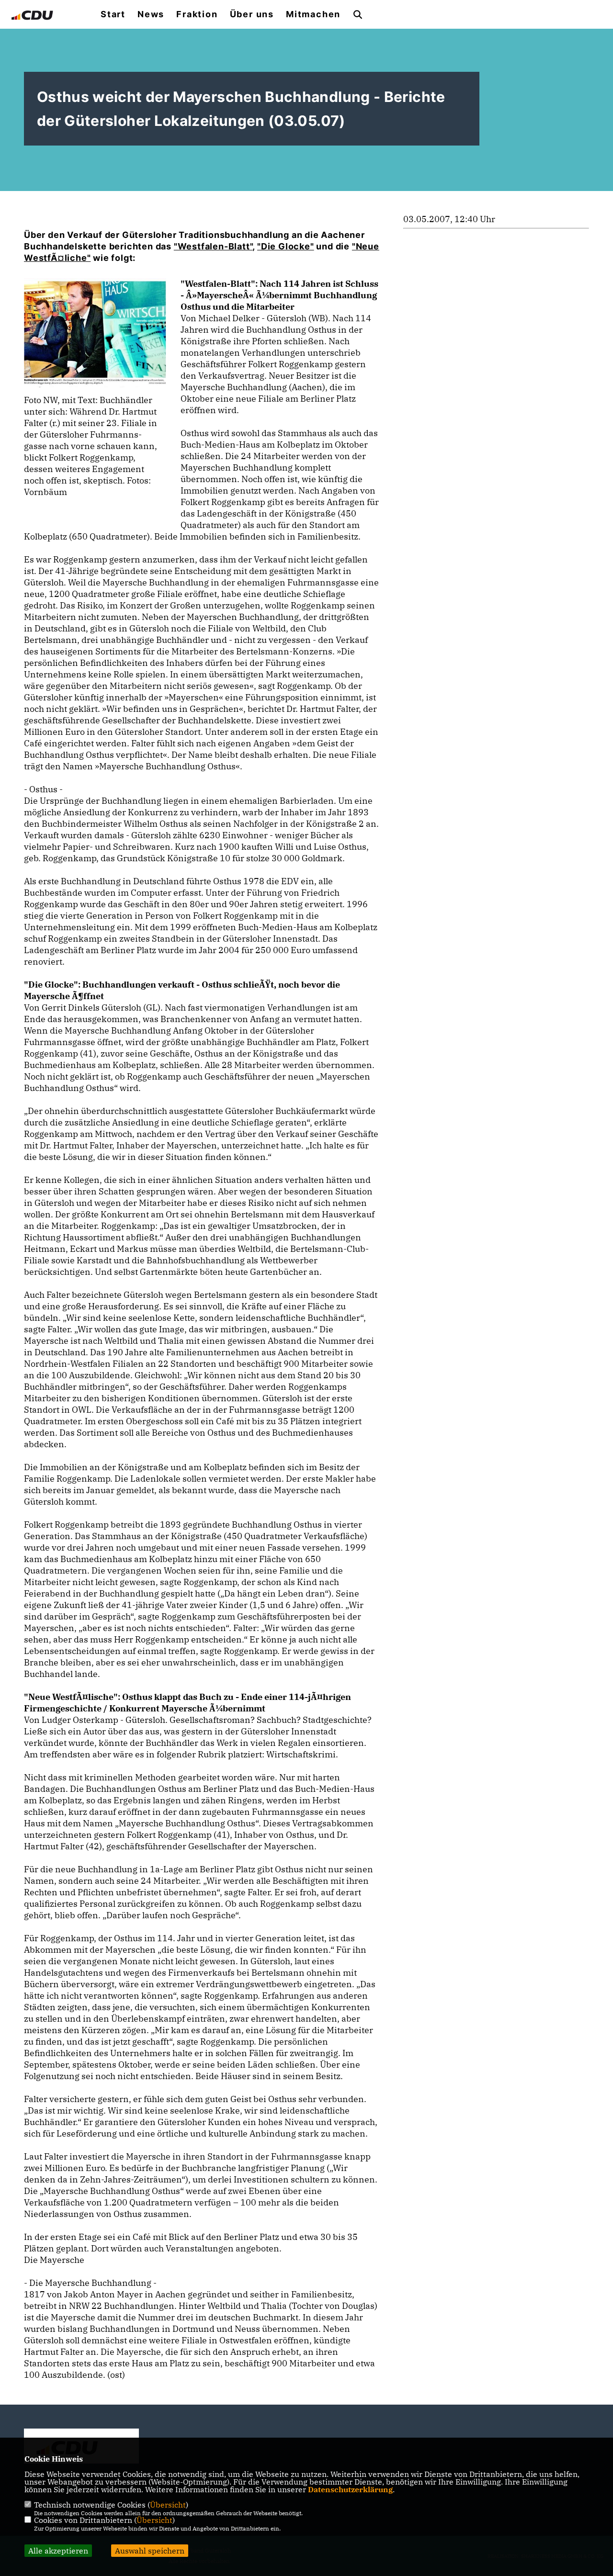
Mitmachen (313, 14)
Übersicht (168, 2505)
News (151, 14)
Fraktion (197, 14)
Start (113, 14)
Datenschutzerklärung (350, 2489)
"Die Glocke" (286, 246)
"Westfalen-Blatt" (213, 246)
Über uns (252, 14)
